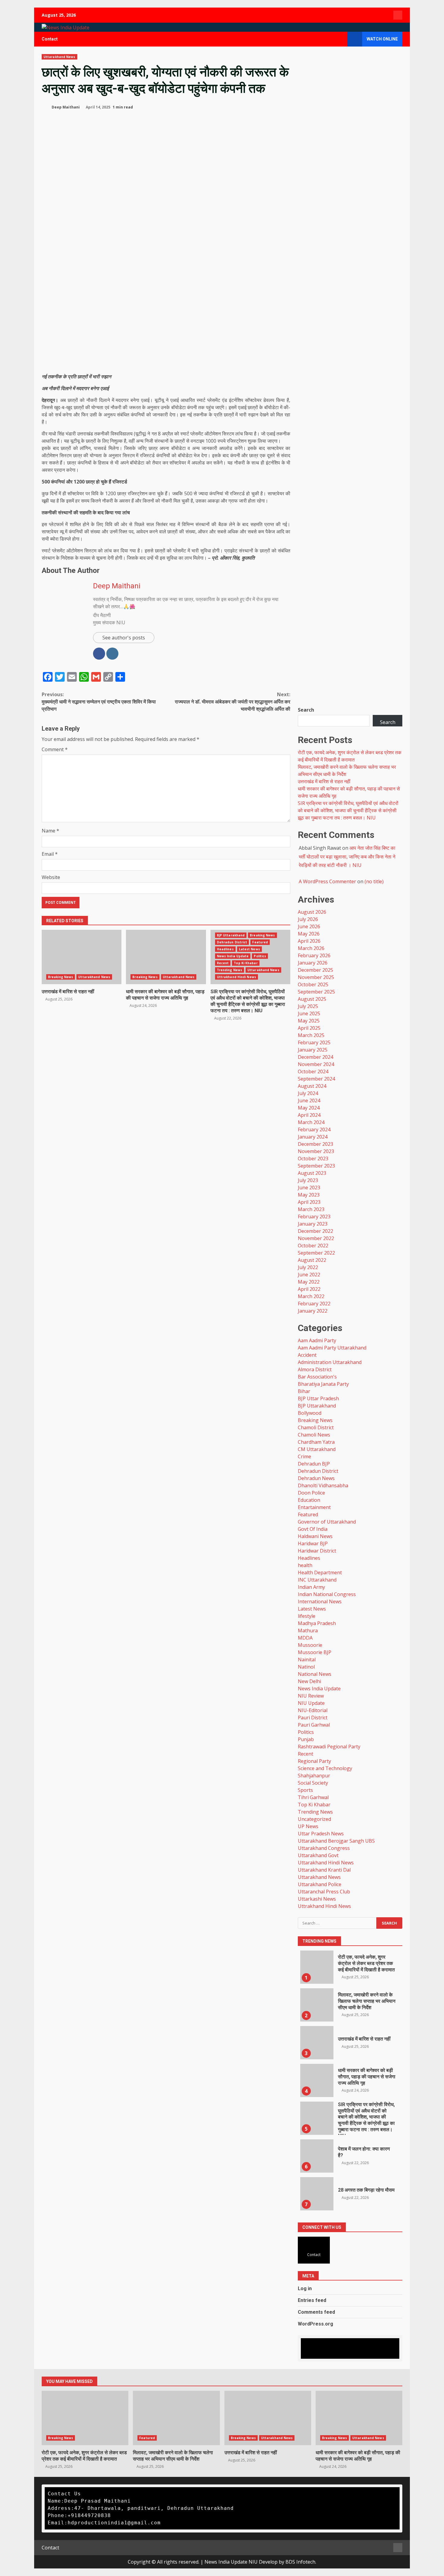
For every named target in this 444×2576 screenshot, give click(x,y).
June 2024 (309, 1101)
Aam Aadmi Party (317, 1340)
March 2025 (311, 1035)
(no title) (374, 881)
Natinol (306, 1667)
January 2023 (313, 1224)
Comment (55, 749)
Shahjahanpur (314, 1776)
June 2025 (309, 1013)
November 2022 (316, 1238)
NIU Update (311, 1703)
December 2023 (315, 1144)
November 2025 (316, 977)
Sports (305, 1790)
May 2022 (309, 1282)
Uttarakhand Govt (318, 1855)
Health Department (320, 1572)
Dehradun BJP (314, 1464)
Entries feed (312, 2300)
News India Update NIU (231, 2562)
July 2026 (308, 919)
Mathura (308, 1631)
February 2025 (314, 1042)
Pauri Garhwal (314, 1725)
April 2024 (309, 1115)
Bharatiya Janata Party (323, 1384)
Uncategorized (314, 1819)
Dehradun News (316, 1478)
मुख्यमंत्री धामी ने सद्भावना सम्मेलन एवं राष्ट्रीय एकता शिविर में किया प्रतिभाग (99, 702)
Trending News (230, 970)
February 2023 (314, 1217)
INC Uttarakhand (317, 1580)
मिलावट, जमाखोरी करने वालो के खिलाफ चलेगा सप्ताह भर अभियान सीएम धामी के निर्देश (367, 2001)
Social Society (313, 1783)
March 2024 (311, 1122)
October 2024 (313, 1071)
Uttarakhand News (60, 57)
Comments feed (316, 2312)
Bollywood (310, 1413)
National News (315, 1674)
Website (51, 877)
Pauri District (313, 1718)
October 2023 (313, 1159)
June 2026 (309, 926)
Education (309, 1500)
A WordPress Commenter (327, 881)
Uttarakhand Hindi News (326, 1863)
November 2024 (316, 1064)
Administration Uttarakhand (330, 1362)
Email (50, 854)
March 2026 (311, 948)
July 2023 (308, 1180)
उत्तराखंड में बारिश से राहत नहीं (68, 992)
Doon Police (311, 1493)
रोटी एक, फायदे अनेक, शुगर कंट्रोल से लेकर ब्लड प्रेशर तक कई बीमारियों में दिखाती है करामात (366, 1963)
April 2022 (309, 1289)
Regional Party (314, 1761)
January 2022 (313, 1311)
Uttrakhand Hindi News (236, 977)
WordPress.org (315, 2324)
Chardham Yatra (316, 1442)
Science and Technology (325, 1768)
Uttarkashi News (317, 1899)
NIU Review (311, 1696)
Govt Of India (313, 1529)
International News (320, 1602)
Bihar (304, 1391)
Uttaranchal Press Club (324, 1892)
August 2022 (312, 1260)
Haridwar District (317, 1551)
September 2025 (316, 992)
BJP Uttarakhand (231, 935)
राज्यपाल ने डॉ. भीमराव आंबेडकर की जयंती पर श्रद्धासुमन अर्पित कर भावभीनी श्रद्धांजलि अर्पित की (233, 702)
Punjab (306, 1739)
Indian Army (311, 1587)
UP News (308, 1826)
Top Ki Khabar (246, 963)
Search (306, 710)
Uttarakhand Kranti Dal (324, 1870)
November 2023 (316, 1151)
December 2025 (315, 970)
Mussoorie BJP (315, 1652)
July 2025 (308, 1006)
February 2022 (314, 1304)
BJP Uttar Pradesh (318, 1398)
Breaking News (61, 977)
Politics (260, 956)
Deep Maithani (65, 107)
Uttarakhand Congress (324, 1848)
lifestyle (307, 1616)
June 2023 (309, 1188)
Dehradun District (232, 942)
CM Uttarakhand (317, 1449)
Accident (307, 1355)
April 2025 (309, 1028)
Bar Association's (317, 1377)
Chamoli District (316, 1427)
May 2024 (309, 1108)
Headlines (225, 949)
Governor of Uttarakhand (327, 1522)
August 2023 (312, 1173)
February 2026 (314, 955)
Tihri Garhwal (313, 1797)
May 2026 (309, 934)
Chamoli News (314, 1435)
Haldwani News (315, 1536)
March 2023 (311, 1209)
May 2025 (309, 1021)
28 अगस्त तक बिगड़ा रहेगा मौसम (366, 2190)
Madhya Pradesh (317, 1623)
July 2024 (308, 1093)
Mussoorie (310, 1645)
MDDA (305, 1638)
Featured (260, 942)
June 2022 (309, 1275)
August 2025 (312, 999)
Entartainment (314, 1507)
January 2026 (313, 963)
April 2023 (309, 1202)
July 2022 (308, 1267)
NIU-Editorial (313, 1710)
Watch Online (382, 39)
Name (50, 831)
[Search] (340, 39)
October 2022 (313, 1246)
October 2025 (313, 984)
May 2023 (309, 1195)
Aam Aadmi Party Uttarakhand (332, 1348)
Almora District (315, 1369)
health (305, 1565)
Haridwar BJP (313, 1543)
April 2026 (309, 941)
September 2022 (316, 1253)
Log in (305, 2288)
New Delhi (309, 1681)
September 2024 (316, 1079)
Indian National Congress (327, 1594)
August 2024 (312, 1086)
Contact (50, 39)
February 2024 (314, 1130)
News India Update (233, 956)
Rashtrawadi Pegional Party (329, 1747)
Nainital (307, 1660)
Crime (304, 1456)
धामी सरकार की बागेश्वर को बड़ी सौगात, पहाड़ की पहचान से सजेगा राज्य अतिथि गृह (165, 995)
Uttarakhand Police (320, 1884)
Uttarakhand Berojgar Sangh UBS (336, 1841)
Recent (223, 963)
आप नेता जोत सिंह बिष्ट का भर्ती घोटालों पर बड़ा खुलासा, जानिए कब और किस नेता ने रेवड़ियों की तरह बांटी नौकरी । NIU (347, 857)
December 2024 (315, 1057)
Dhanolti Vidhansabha (323, 1485)
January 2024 (313, 1137)
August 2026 (312, 912)
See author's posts (124, 638)
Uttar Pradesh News (321, 1834)
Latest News (249, 949)
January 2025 (313, 1050)
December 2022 (315, 1231)
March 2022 (311, 1296)
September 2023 (316, 1166)
